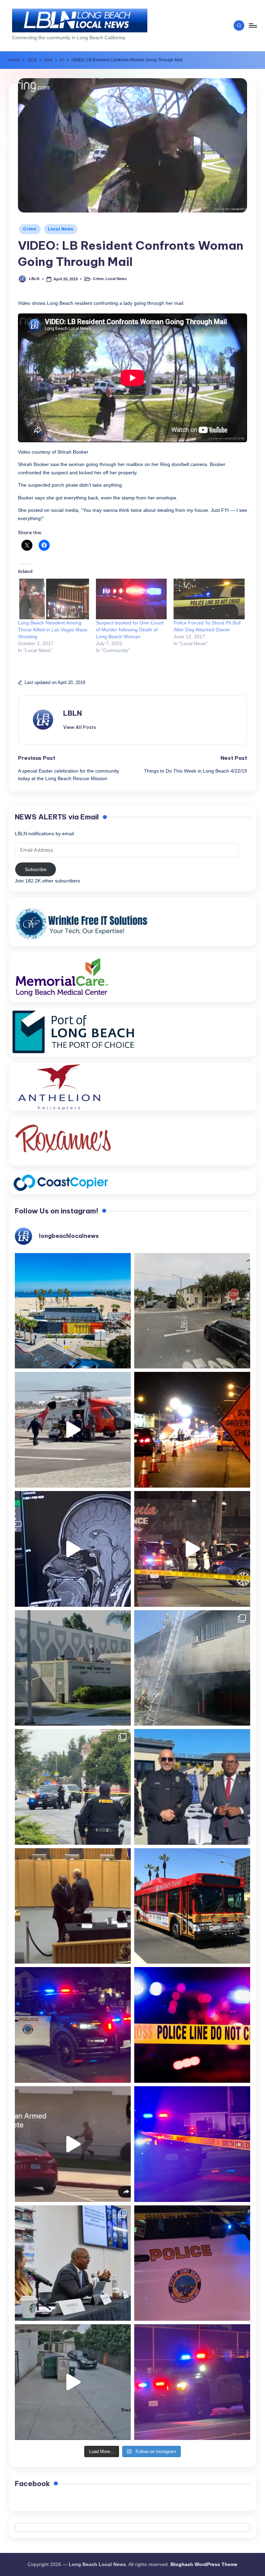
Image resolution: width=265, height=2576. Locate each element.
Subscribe (36, 869)
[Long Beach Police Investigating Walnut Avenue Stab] (192, 2025)
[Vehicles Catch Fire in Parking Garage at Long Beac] (192, 1668)
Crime (30, 229)
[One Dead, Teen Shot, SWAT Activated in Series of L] (192, 2144)
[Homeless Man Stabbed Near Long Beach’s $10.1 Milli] (73, 1311)
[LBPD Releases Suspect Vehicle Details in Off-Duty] (73, 2382)
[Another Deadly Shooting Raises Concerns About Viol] (192, 1787)
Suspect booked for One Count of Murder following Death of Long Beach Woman (130, 630)
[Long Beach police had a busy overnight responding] (73, 2025)
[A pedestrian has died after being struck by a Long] (192, 1906)
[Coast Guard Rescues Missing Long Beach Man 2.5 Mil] (73, 1430)
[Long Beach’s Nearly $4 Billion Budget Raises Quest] (73, 1906)
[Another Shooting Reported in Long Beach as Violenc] (192, 2382)
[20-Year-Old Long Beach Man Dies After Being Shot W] (192, 1311)
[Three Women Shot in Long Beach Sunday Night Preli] (192, 1549)
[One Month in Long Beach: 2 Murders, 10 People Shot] (73, 1787)
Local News (61, 229)
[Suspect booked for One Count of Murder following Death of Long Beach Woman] (131, 599)
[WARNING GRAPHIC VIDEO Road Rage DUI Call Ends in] (73, 2144)
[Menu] (252, 25)
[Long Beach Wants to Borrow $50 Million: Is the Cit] (73, 1668)
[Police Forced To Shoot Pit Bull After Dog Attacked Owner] (209, 599)
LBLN (72, 713)
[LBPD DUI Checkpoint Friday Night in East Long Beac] (192, 1430)
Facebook (32, 2484)
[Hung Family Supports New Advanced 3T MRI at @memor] (73, 1549)
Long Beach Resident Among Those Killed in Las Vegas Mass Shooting (53, 630)
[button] (80, 727)
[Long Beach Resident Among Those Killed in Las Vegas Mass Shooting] (53, 599)
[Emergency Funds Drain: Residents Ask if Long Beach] (73, 2263)
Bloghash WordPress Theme (204, 2564)
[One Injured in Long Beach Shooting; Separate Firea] (192, 2263)
